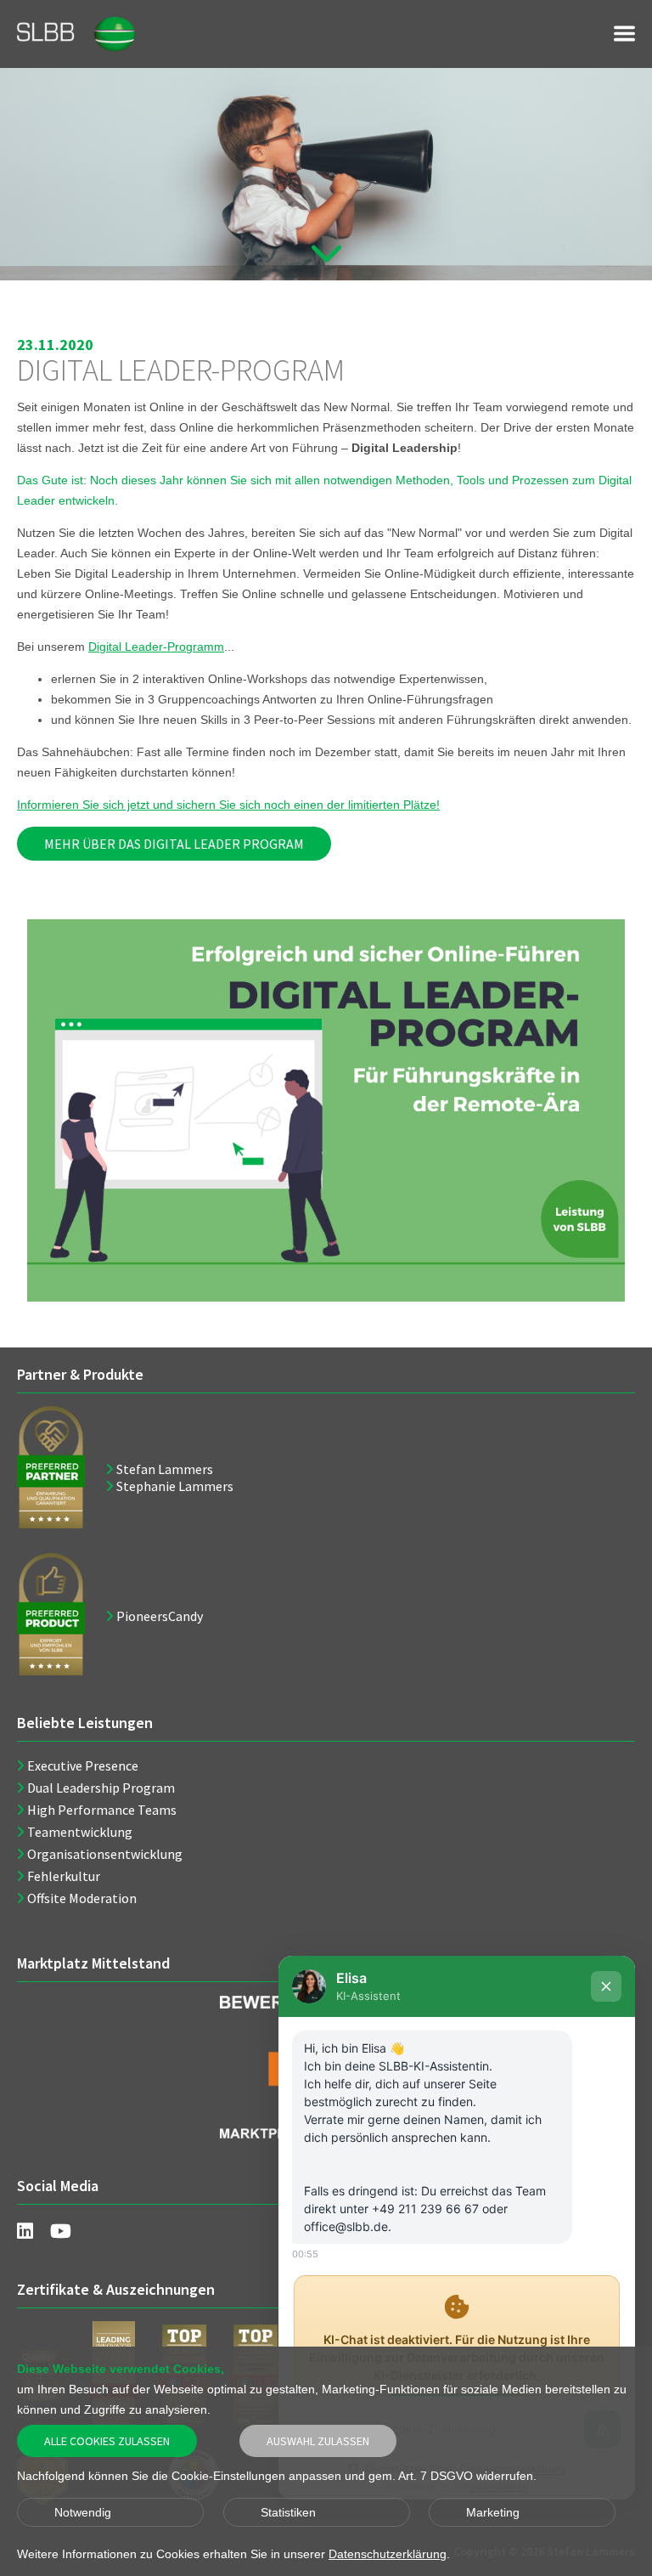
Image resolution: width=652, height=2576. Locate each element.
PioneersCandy (160, 1616)
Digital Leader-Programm (156, 647)
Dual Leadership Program (101, 1788)
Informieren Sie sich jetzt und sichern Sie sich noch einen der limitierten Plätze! (228, 805)
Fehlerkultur (64, 1876)
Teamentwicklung (80, 1832)
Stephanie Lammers (175, 1486)
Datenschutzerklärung (388, 2554)
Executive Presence (83, 1765)
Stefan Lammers (165, 1469)
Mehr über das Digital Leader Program (174, 844)
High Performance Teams (102, 1810)
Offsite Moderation (82, 1898)
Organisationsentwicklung (105, 1854)
